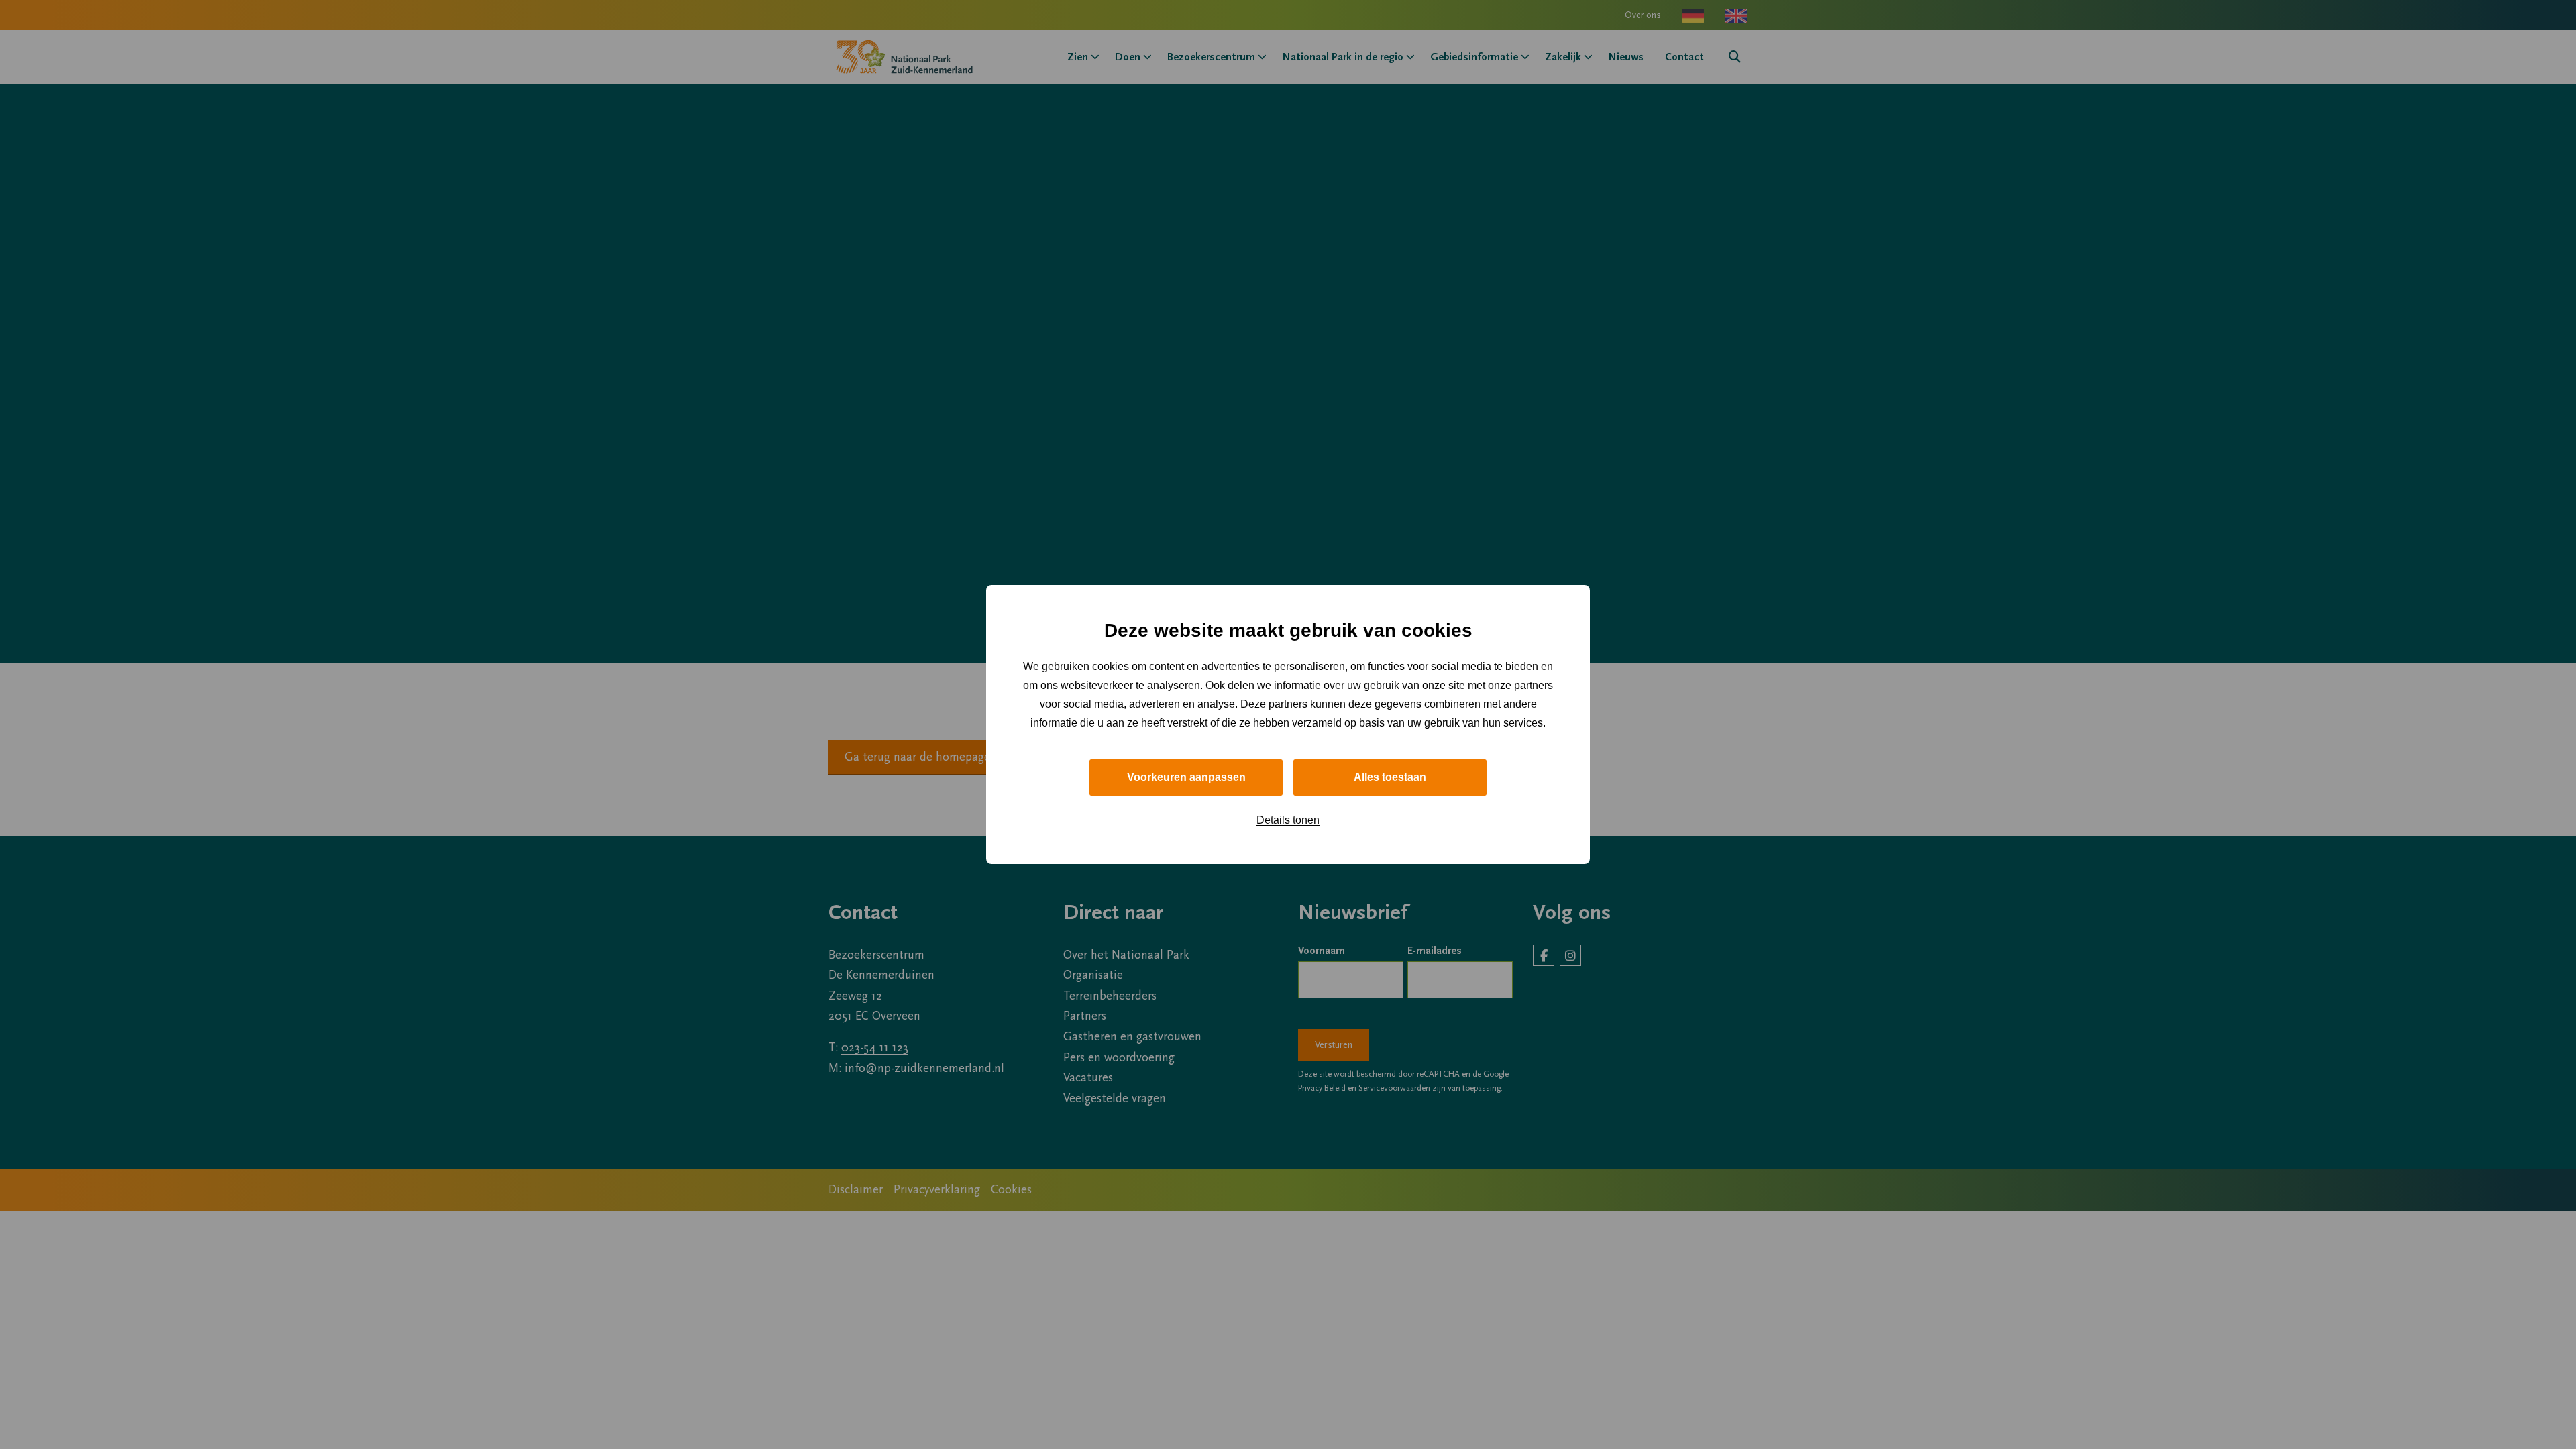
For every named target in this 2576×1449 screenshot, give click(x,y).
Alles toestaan (1390, 777)
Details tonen (1288, 820)
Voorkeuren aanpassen (1186, 777)
